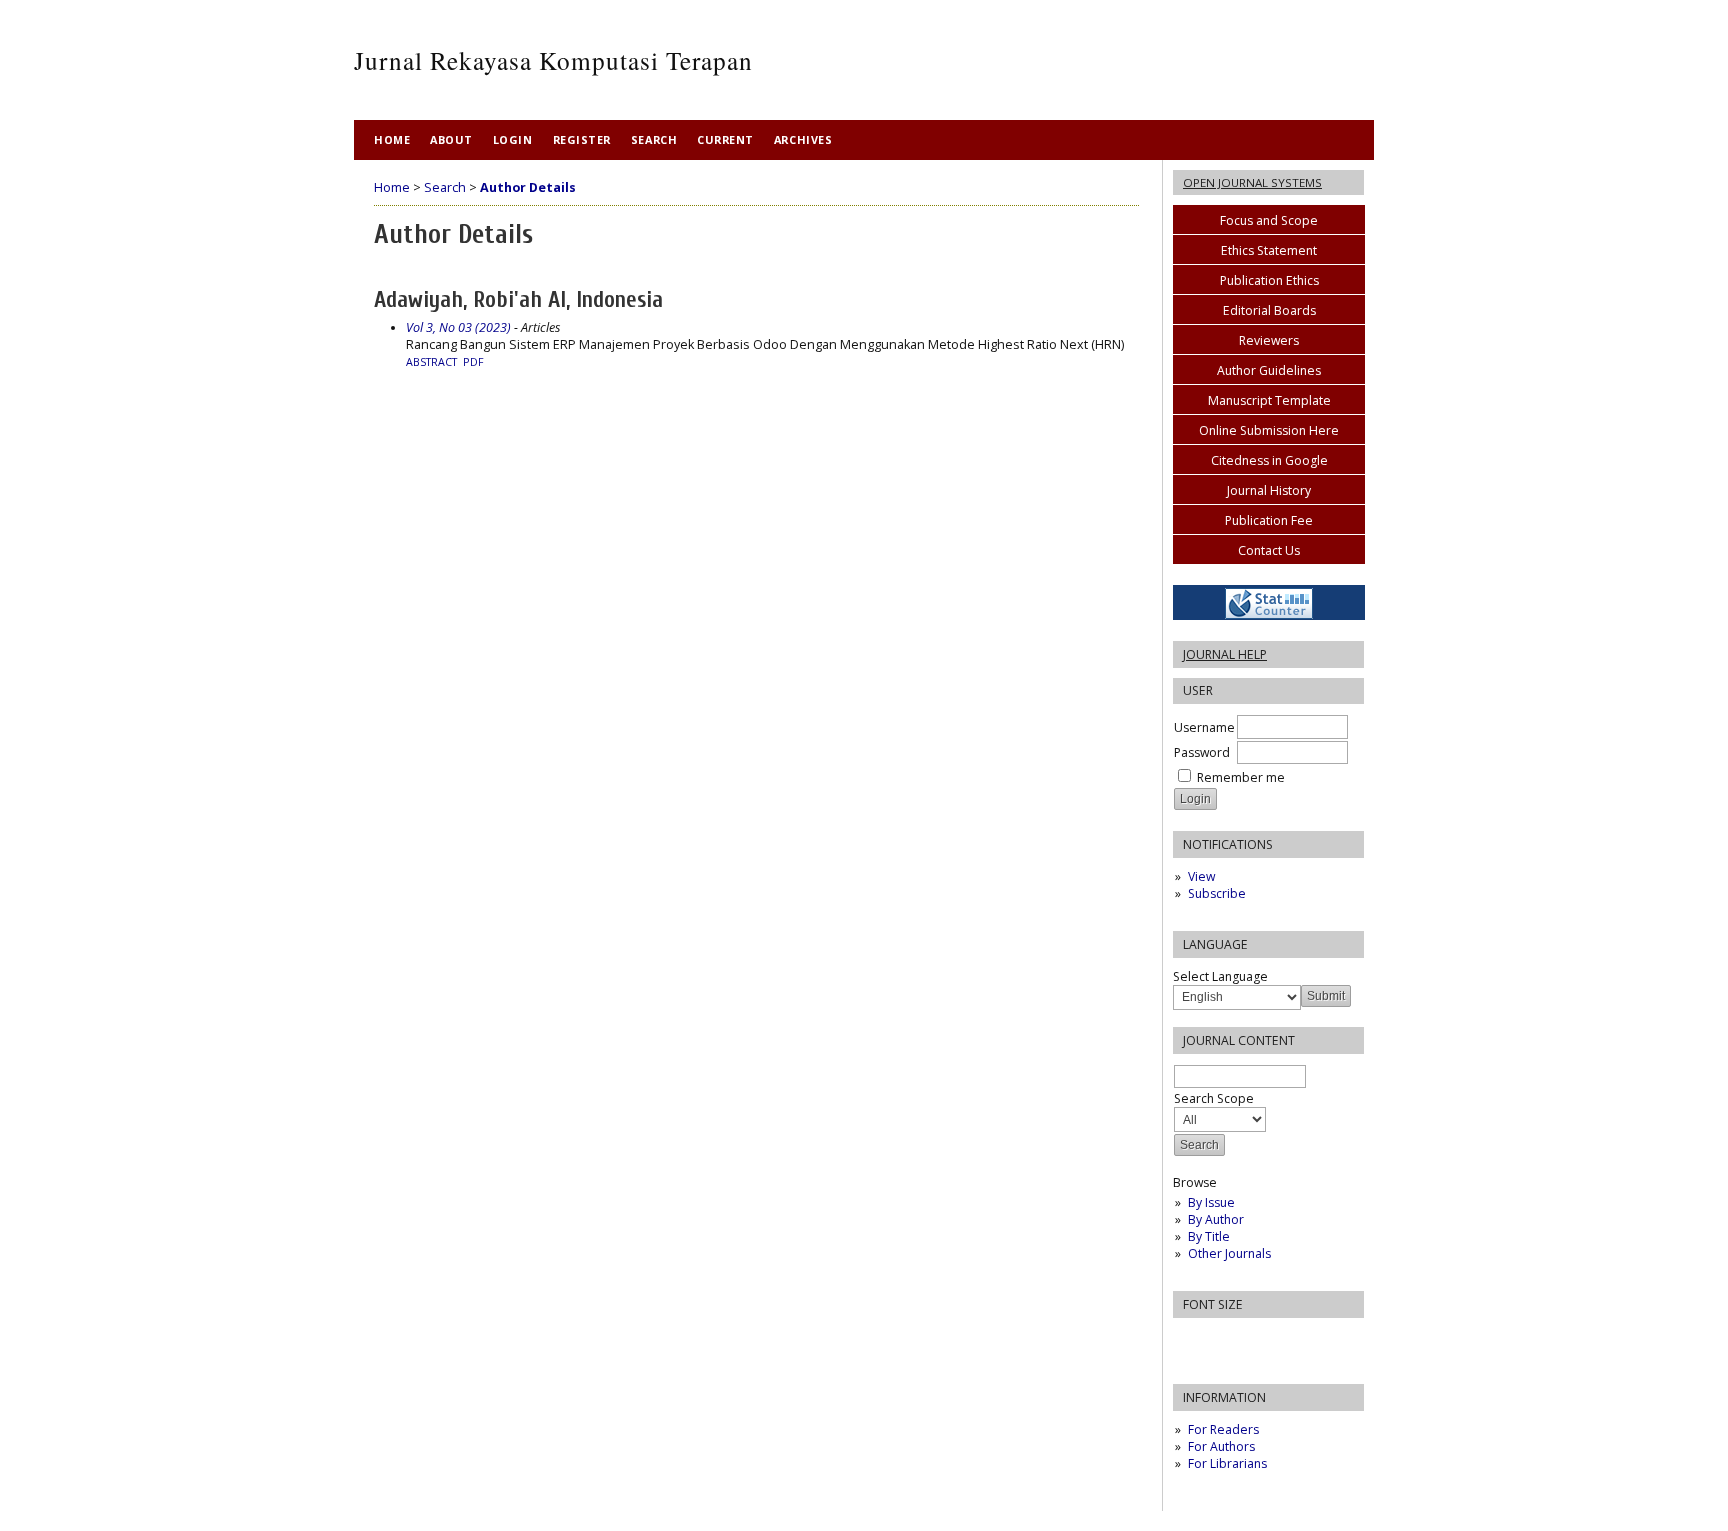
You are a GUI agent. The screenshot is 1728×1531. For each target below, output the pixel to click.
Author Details (528, 187)
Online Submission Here (1269, 430)
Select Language (1220, 976)
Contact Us (1269, 550)
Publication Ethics (1269, 280)
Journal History (1269, 490)
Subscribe (1217, 893)
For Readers (1223, 1429)
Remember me (1241, 777)
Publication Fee (1269, 520)
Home (392, 139)
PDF (473, 362)
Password (1202, 752)
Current (725, 139)
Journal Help (1225, 654)
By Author (1216, 1219)
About (451, 139)
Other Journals (1229, 1253)
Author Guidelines (1269, 370)
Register (582, 139)
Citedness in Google (1269, 460)
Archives (803, 139)
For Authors (1221, 1446)
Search (654, 139)
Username (1204, 727)
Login (513, 139)
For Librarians (1227, 1463)
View (1201, 876)
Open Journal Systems (1252, 182)
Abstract (431, 362)
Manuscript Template (1269, 400)
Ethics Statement (1269, 250)
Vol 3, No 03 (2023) (458, 327)
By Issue (1211, 1202)
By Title (1209, 1236)
